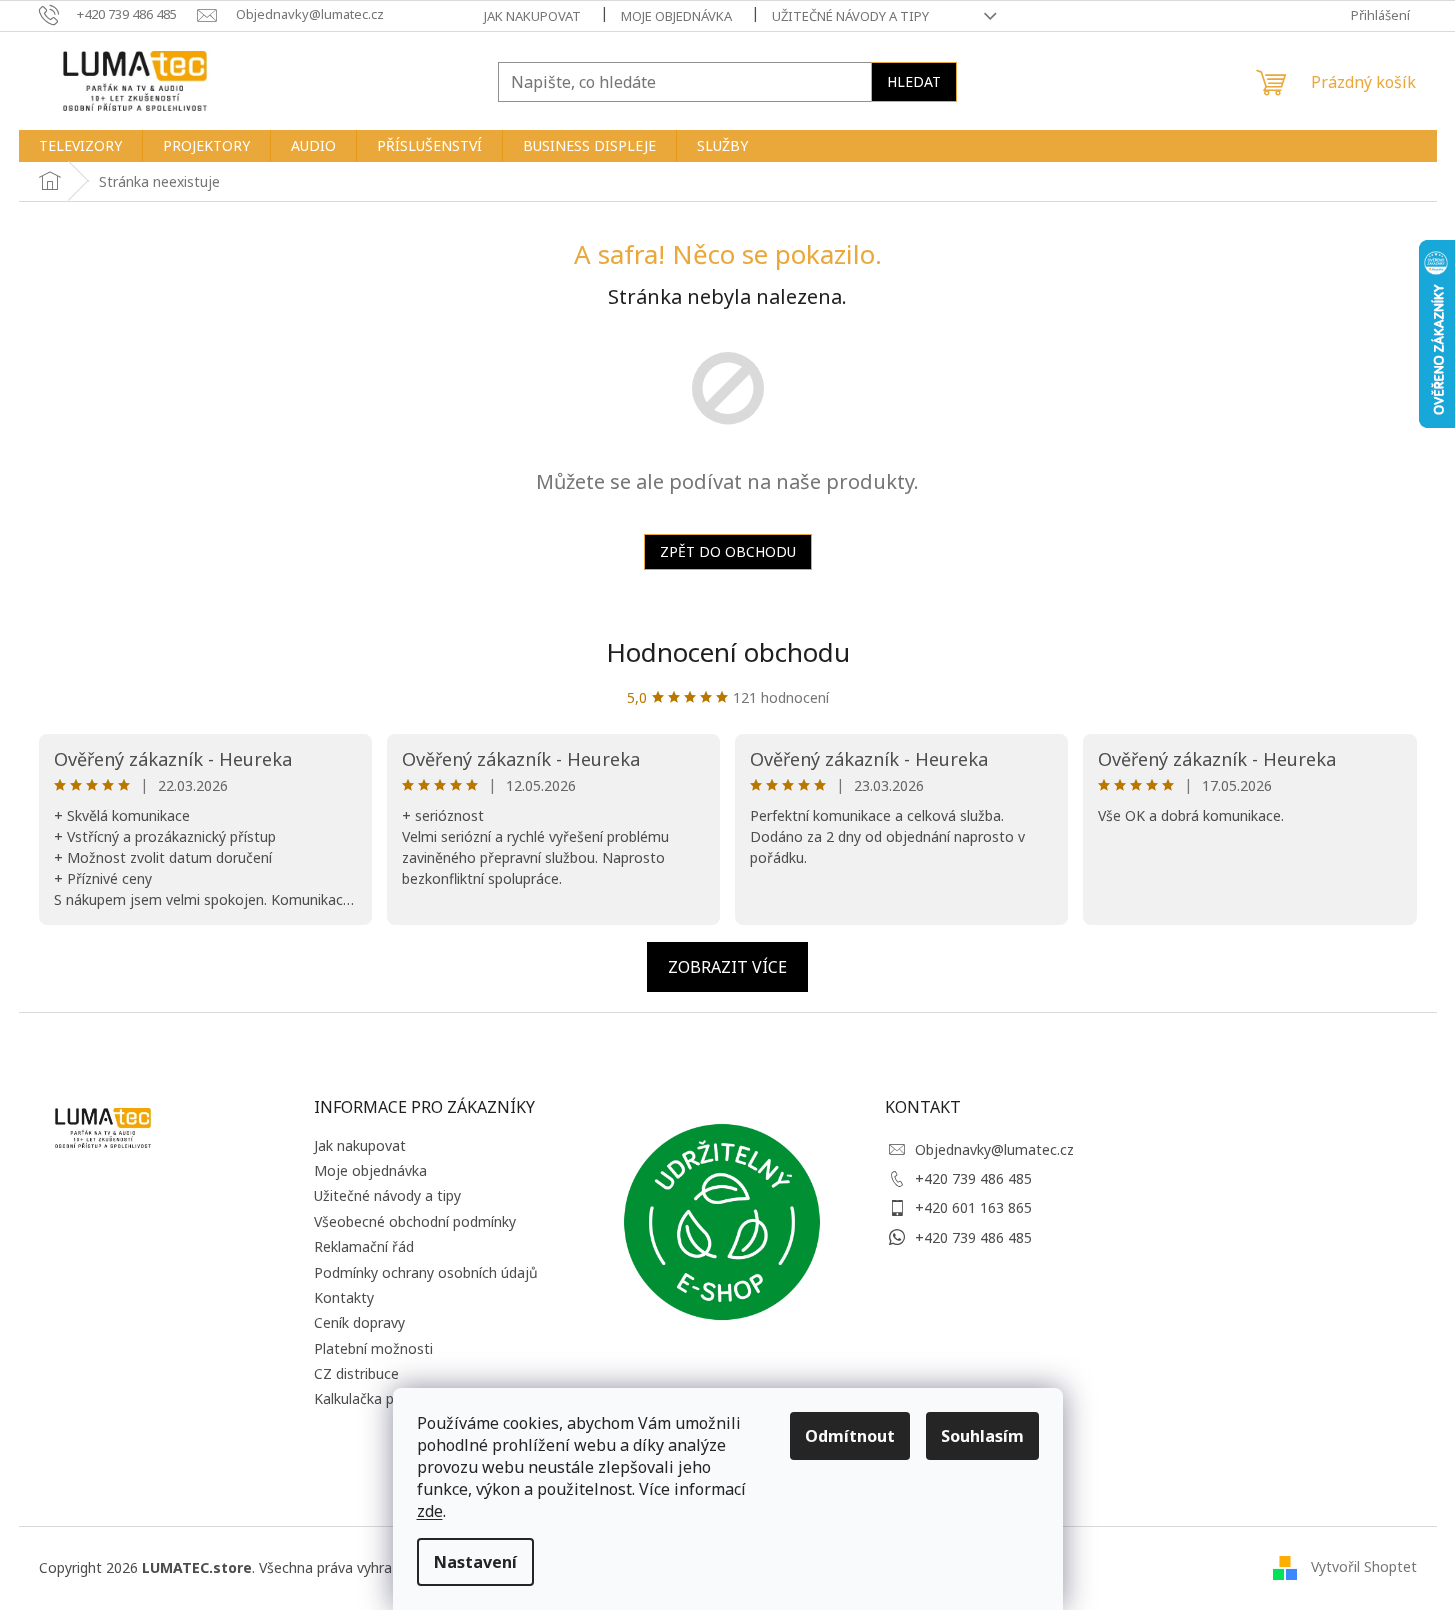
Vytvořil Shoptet (1364, 1565)
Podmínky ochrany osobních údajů (426, 1272)
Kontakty (344, 1297)
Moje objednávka (676, 16)
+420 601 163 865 (973, 1207)
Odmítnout (850, 1436)
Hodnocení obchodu (728, 652)
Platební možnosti (373, 1348)
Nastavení (475, 1562)
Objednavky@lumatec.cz (994, 1149)
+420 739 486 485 (973, 1178)
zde (430, 1511)
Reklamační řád (364, 1246)
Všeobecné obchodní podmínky (415, 1221)
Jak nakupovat (532, 16)
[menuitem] (80, 146)
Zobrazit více (727, 967)
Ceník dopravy (359, 1322)
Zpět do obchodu (728, 551)
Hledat (914, 81)
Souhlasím (982, 1436)
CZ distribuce (356, 1373)
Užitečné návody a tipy (850, 16)
